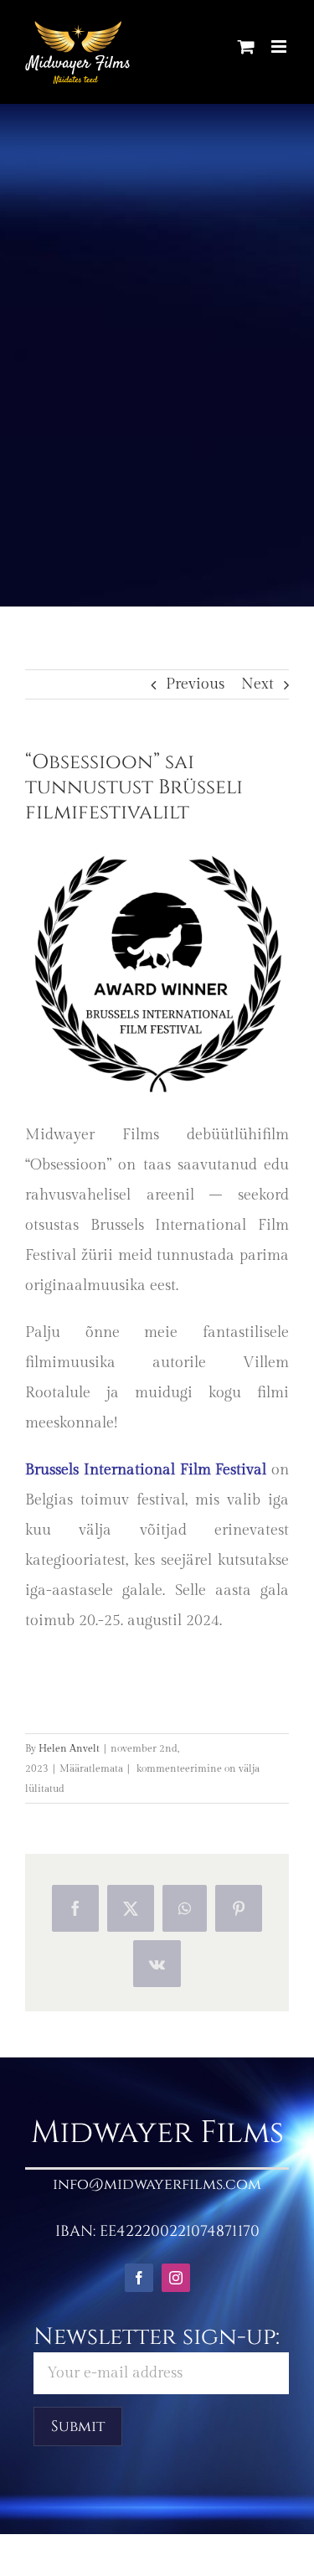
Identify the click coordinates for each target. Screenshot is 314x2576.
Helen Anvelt (69, 1748)
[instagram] (176, 2278)
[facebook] (139, 2278)
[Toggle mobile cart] (246, 46)
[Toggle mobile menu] (280, 46)
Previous (195, 684)
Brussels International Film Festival (146, 1470)
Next (257, 684)
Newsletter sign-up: (157, 2337)
